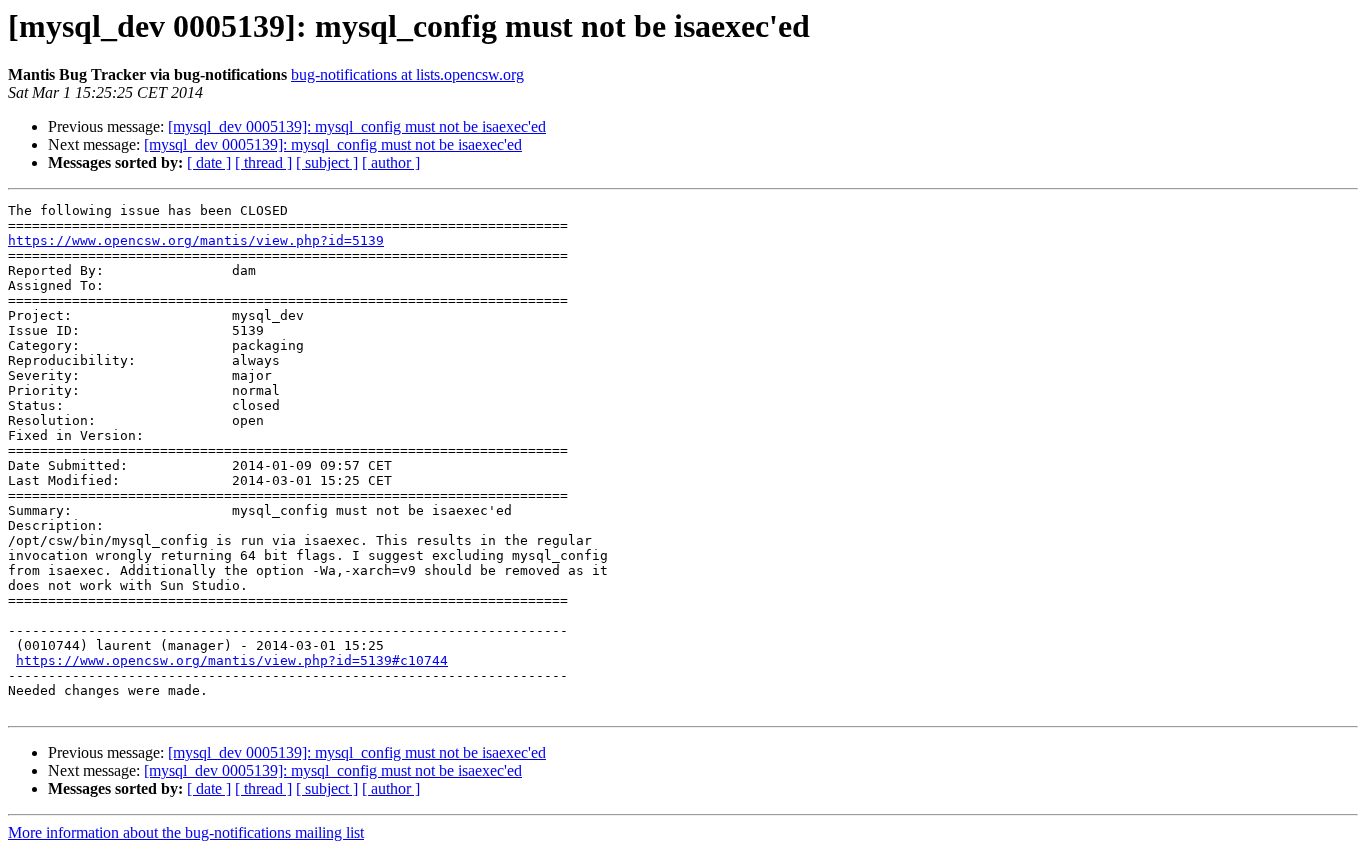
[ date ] (209, 162)
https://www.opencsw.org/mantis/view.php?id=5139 (196, 240)
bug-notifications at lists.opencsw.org (407, 74)
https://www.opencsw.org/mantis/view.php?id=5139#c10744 (232, 660)
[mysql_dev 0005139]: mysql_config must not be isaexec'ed (357, 126)
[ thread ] (263, 162)
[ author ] (391, 162)
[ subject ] (327, 162)
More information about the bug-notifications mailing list (186, 832)
